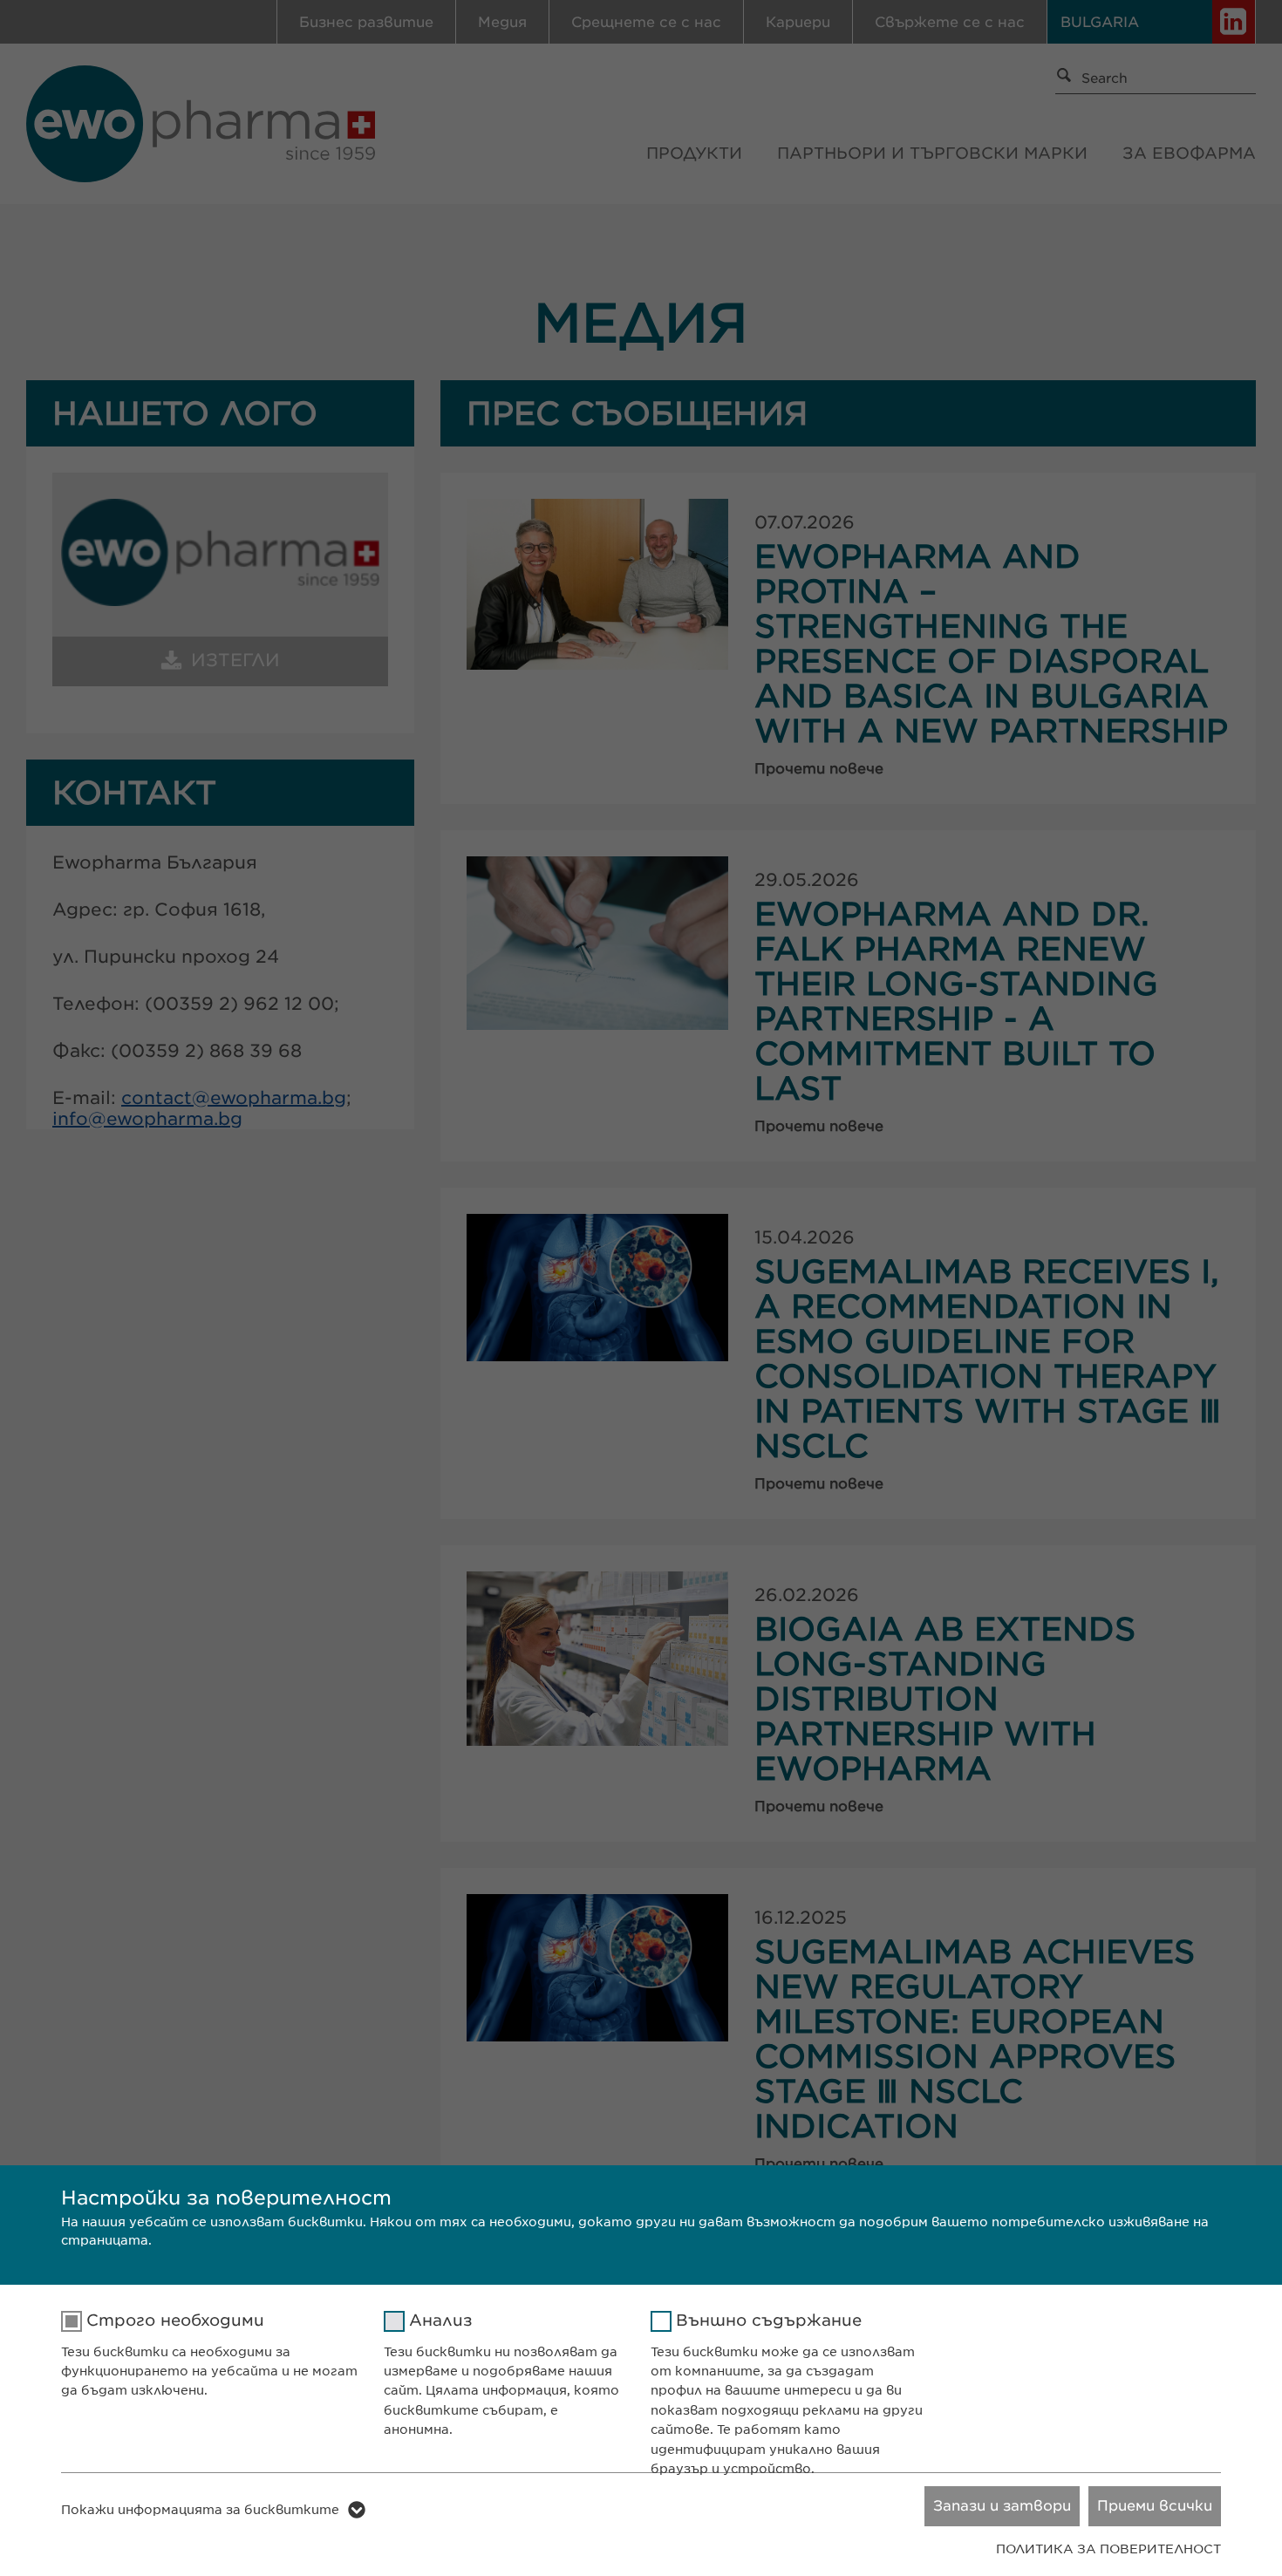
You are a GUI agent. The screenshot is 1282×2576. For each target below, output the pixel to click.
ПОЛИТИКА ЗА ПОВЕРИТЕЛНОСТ (1108, 2549)
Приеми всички (1155, 2506)
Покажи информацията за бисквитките (200, 2510)
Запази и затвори (1002, 2506)
